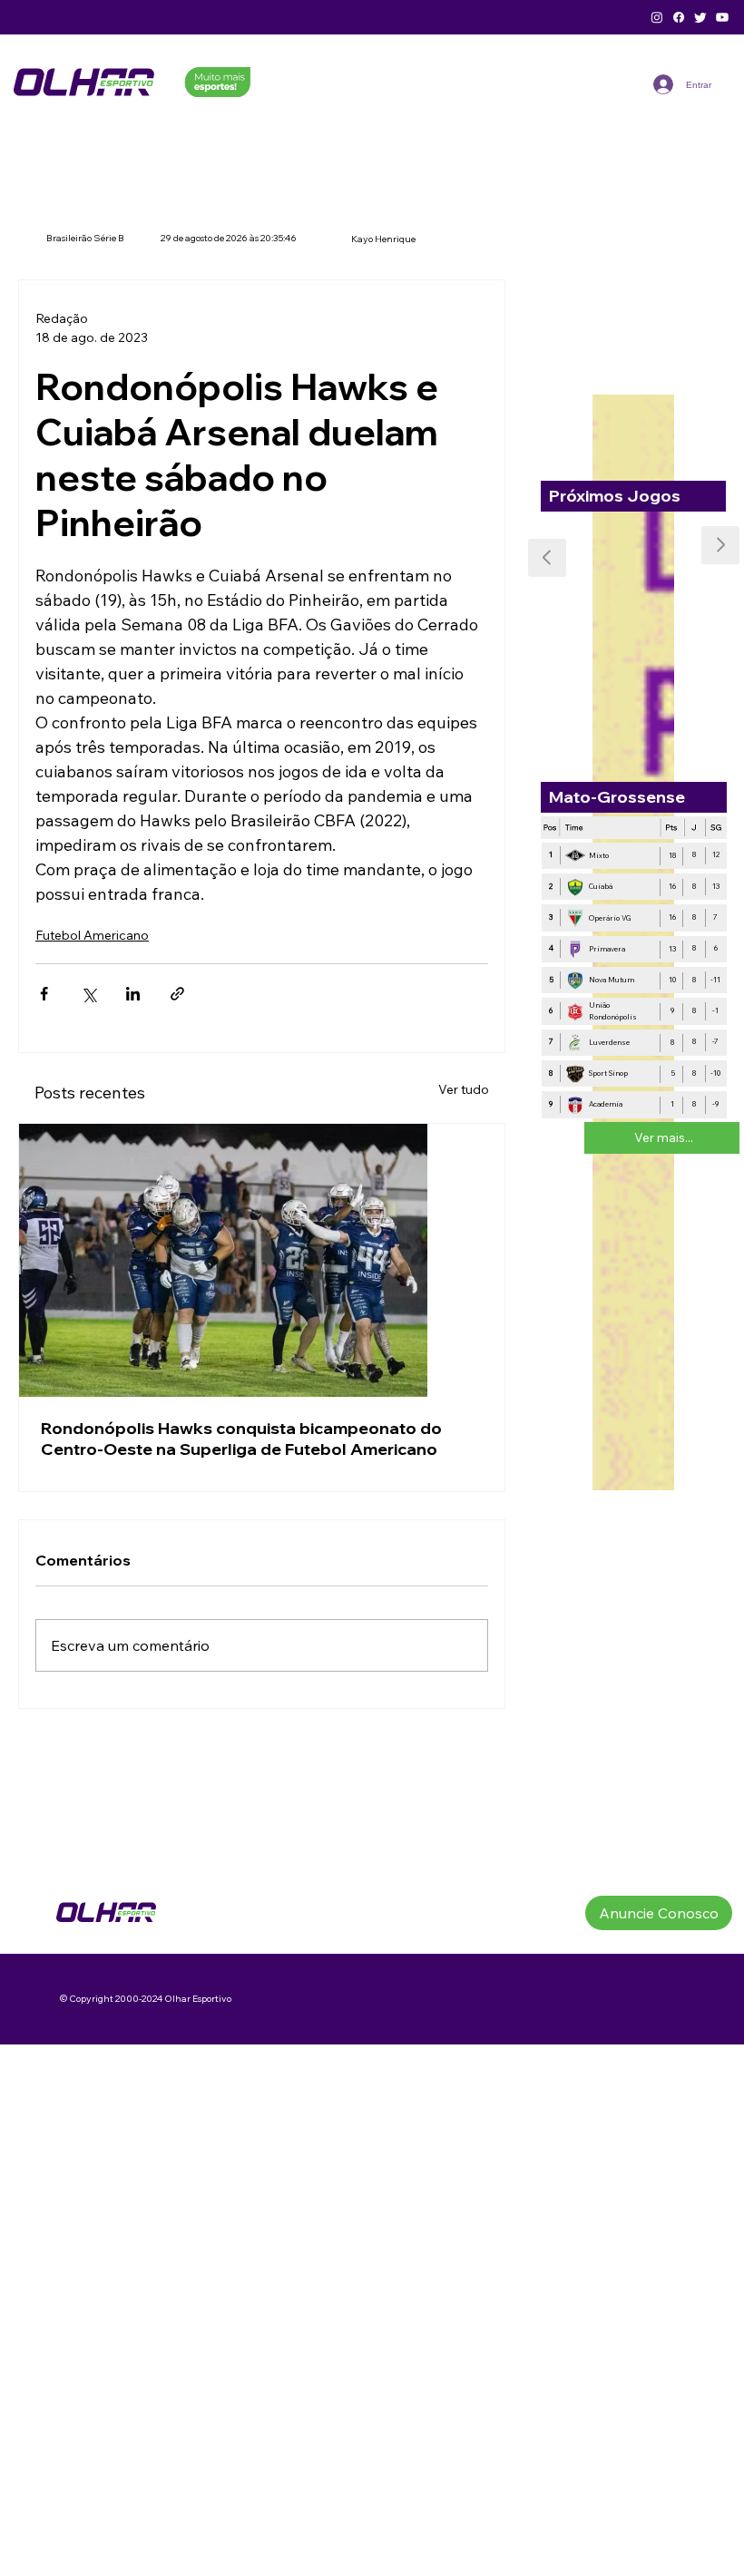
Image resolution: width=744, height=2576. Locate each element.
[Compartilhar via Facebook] (44, 994)
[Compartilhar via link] (177, 994)
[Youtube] (722, 17)
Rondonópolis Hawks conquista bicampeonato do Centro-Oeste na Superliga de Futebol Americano (241, 1439)
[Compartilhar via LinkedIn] (133, 994)
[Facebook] (679, 17)
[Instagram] (657, 17)
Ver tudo (464, 1089)
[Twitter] (700, 17)
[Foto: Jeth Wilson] (262, 1260)
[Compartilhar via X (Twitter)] (88, 994)
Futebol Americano (92, 935)
